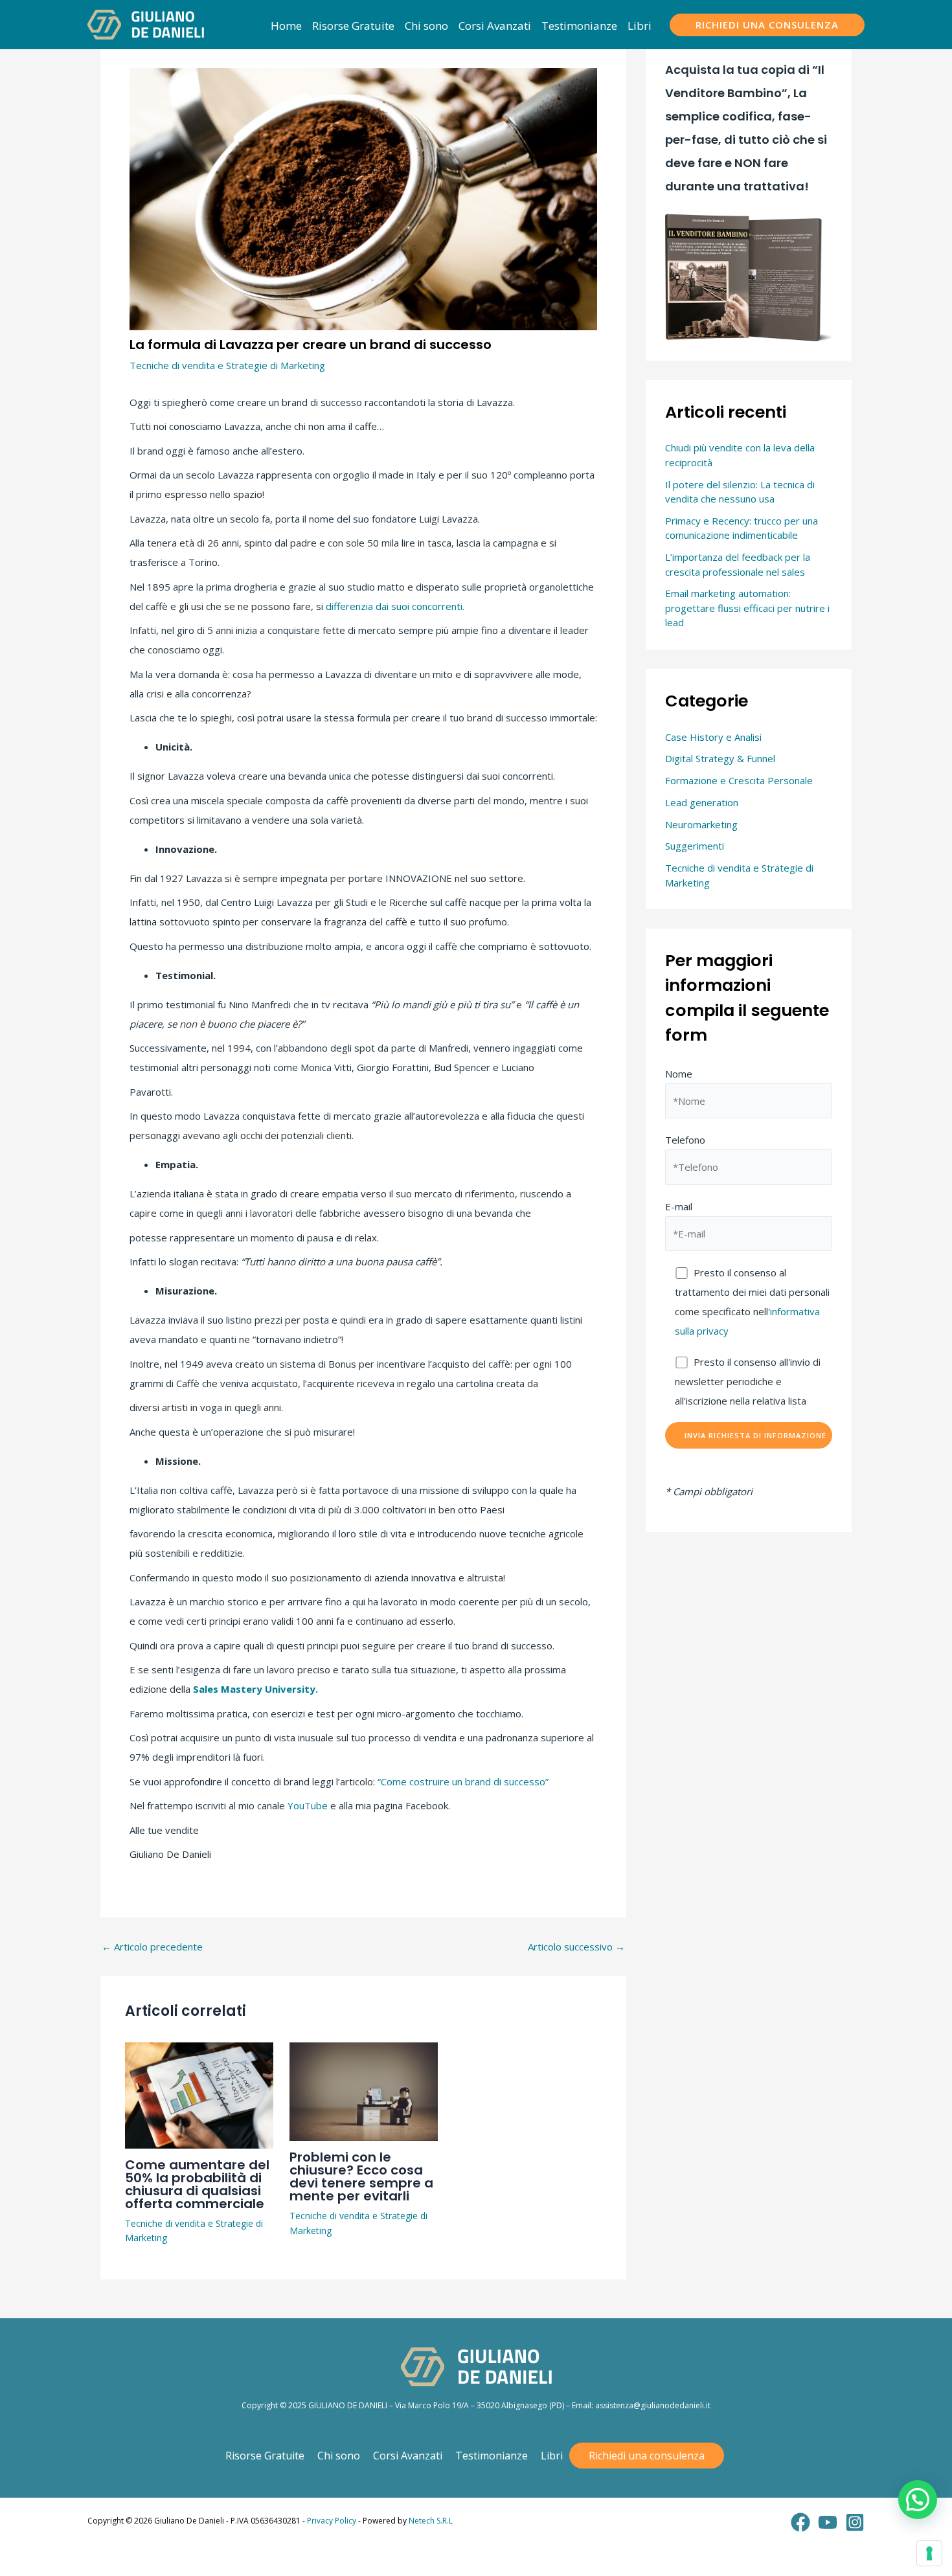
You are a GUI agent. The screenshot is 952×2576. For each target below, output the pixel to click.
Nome (679, 1074)
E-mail (679, 1206)
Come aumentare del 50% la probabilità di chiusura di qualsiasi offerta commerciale (197, 2184)
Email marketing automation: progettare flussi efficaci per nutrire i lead (747, 608)
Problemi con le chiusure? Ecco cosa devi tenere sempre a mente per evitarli (361, 2176)
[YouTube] (828, 2522)
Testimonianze (492, 2456)
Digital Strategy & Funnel (720, 758)
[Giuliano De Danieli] (146, 23)
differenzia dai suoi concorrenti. (395, 606)
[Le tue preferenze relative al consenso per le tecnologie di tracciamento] (929, 2553)
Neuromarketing (701, 824)
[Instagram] (855, 2522)
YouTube (308, 1805)
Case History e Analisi (713, 737)
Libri (552, 2456)
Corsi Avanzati (408, 2456)
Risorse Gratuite (265, 2456)
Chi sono (339, 2456)
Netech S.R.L (431, 2521)
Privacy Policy (332, 2521)
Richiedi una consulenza (647, 2456)
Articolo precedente (152, 1947)
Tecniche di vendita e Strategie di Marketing (227, 365)
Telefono (685, 1140)
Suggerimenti (695, 846)
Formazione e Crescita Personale (739, 780)
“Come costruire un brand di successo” (463, 1781)
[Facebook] (800, 2522)
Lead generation (702, 802)
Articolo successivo (576, 1947)
